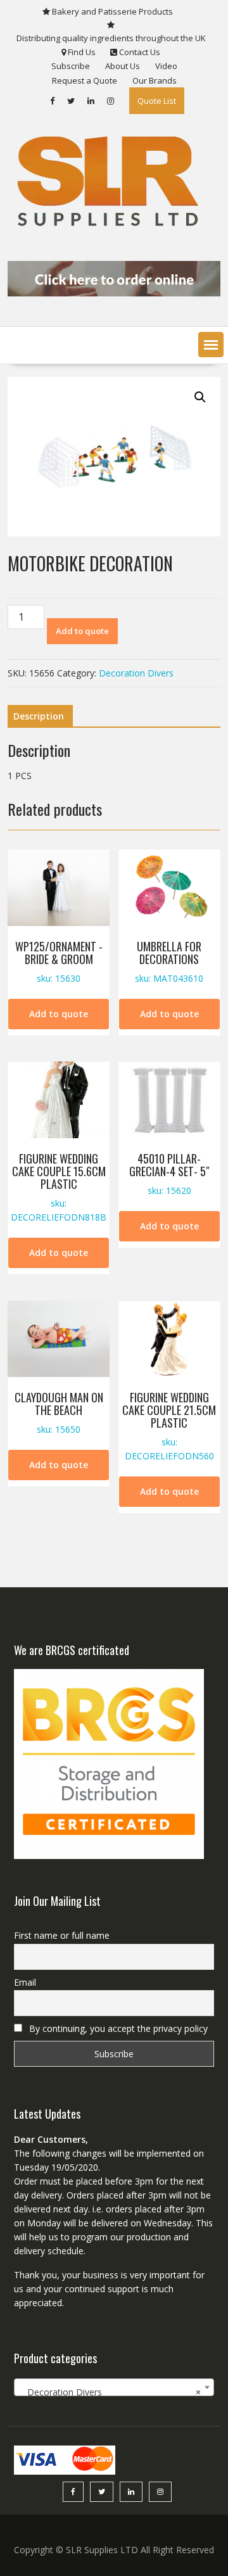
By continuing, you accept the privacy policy (117, 2028)
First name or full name (62, 1935)
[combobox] (114, 2387)
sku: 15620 (169, 1173)
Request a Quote (85, 80)
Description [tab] (39, 716)
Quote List (157, 101)
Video (166, 66)
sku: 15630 (59, 961)
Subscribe (71, 66)
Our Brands (155, 80)
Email (25, 1982)
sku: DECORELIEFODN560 (169, 1425)
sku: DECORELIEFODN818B (59, 1186)
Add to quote (82, 631)
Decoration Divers (136, 673)
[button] (211, 345)
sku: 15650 (59, 1412)
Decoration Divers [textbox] (110, 2392)
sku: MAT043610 (169, 961)
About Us (123, 66)
